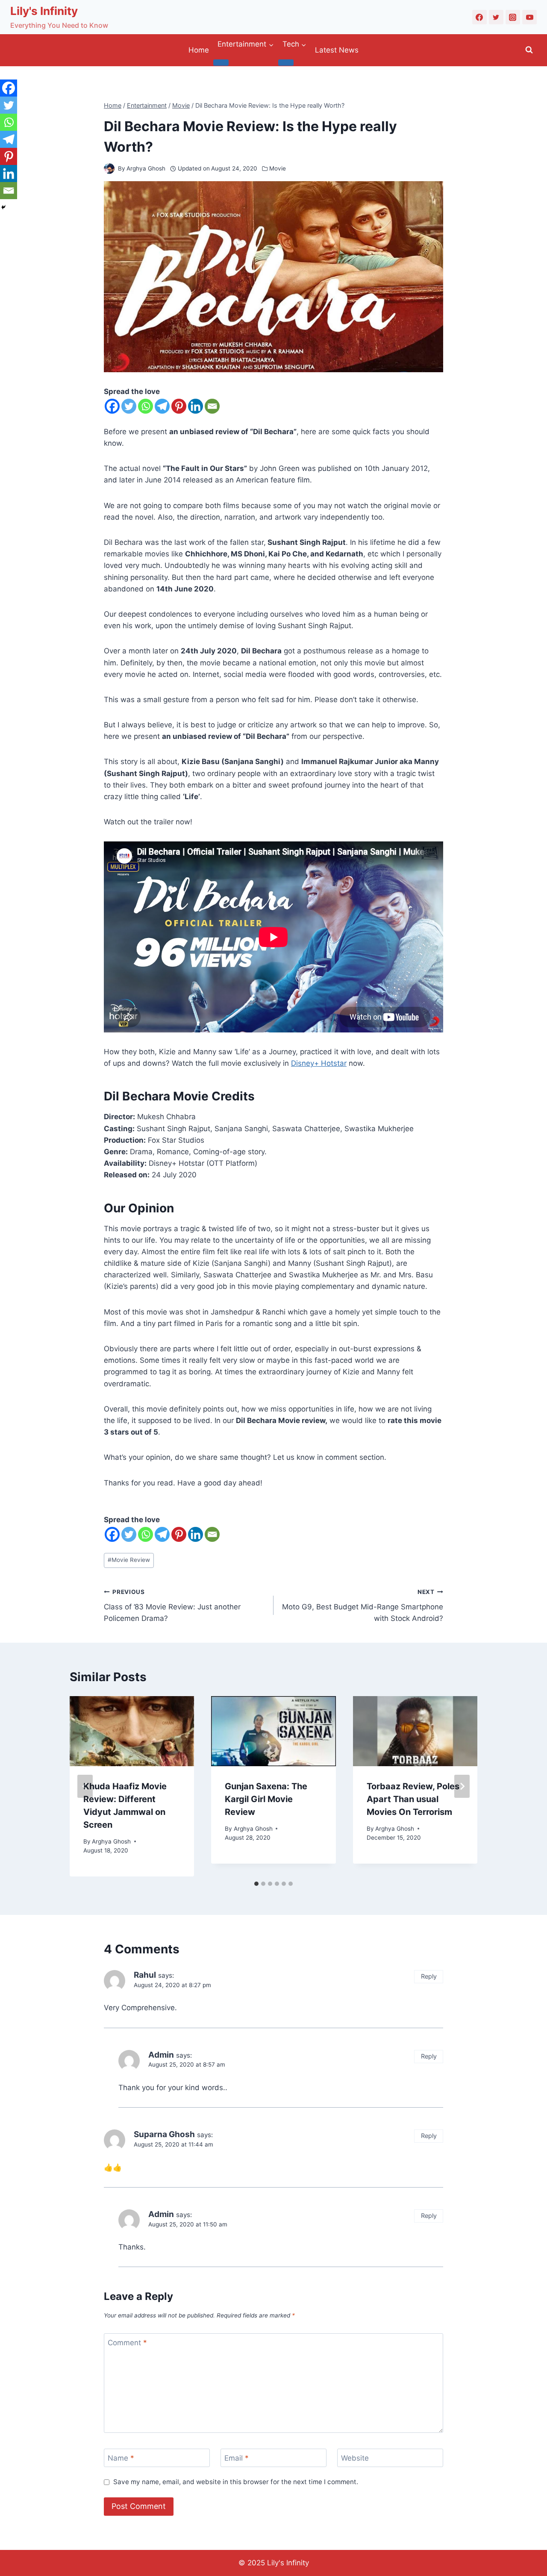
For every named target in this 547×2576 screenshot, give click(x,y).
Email (237, 2458)
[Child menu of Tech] (286, 62)
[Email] (212, 406)
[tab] (256, 1884)
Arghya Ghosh (146, 168)
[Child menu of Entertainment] (221, 62)
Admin (161, 2055)
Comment (127, 2343)
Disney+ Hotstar (319, 1063)
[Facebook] (479, 17)
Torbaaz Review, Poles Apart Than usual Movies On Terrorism (413, 1799)
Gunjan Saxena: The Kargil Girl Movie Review (266, 1799)
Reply (429, 1976)
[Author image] (109, 169)
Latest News (337, 50)
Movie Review (129, 1560)
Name (121, 2458)
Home (199, 50)
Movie (278, 168)
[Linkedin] (196, 406)
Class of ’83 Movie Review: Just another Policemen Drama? (172, 1606)
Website (355, 2458)
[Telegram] (162, 406)
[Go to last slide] (85, 1786)
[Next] (462, 1786)
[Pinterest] (179, 406)
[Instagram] (513, 17)
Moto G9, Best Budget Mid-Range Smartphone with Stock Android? (363, 1606)
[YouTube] (529, 17)
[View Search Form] (529, 50)
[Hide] (3, 207)
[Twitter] (496, 17)
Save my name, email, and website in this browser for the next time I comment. (236, 2482)
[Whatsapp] (146, 406)
